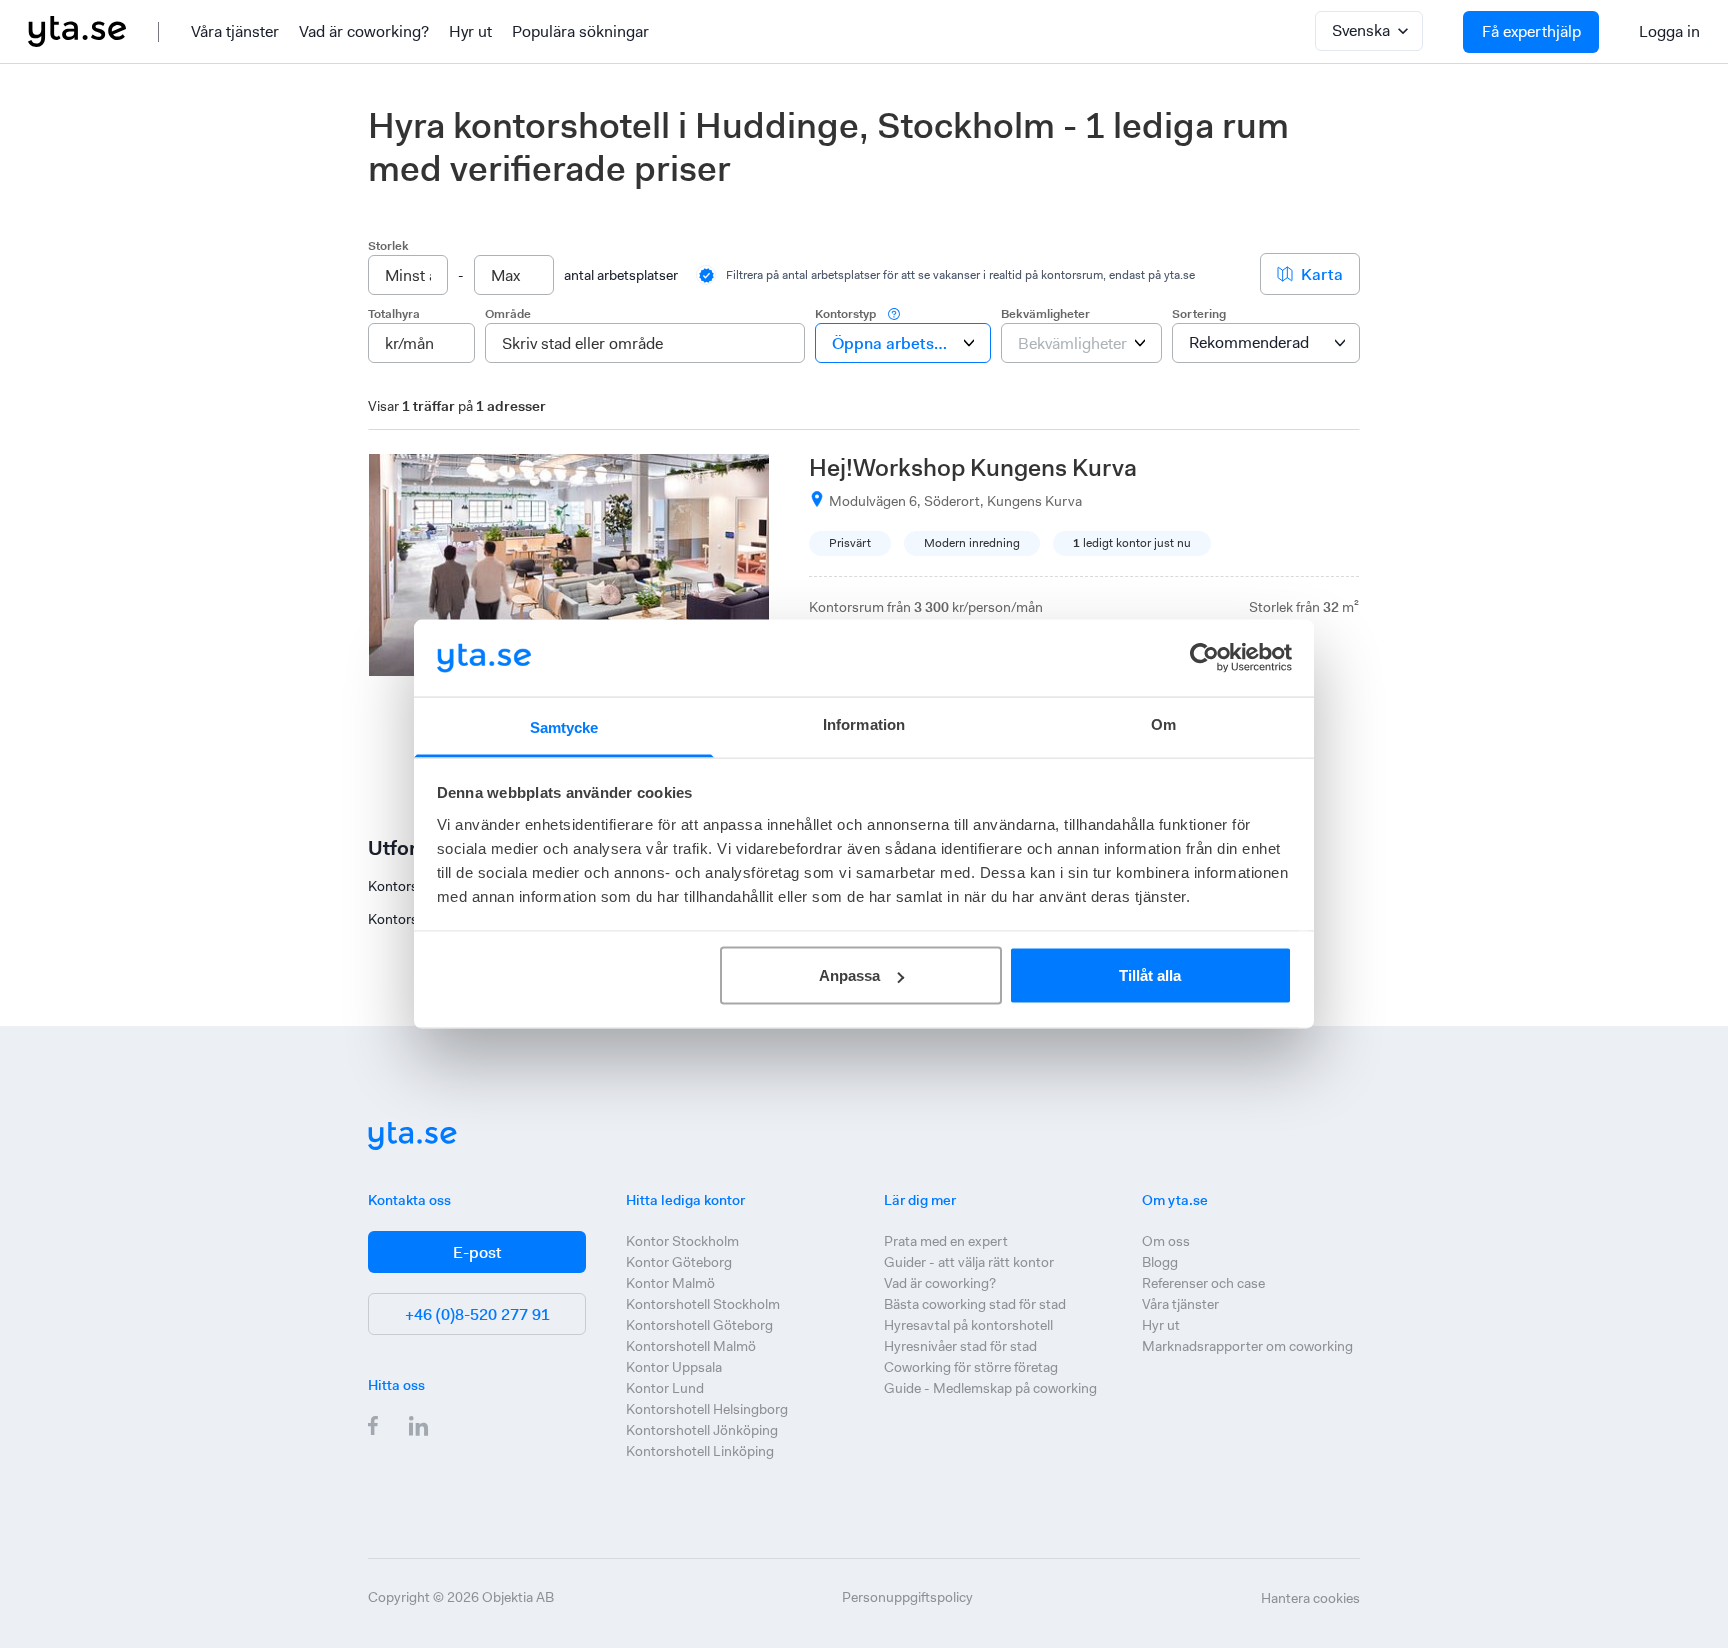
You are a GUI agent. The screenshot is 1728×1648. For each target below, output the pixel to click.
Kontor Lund (665, 1388)
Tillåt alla (1150, 975)
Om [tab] (1163, 723)
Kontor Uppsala (674, 1367)
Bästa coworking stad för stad (975, 1304)
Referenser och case (1203, 1283)
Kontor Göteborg (679, 1262)
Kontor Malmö (670, 1283)
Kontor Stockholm (682, 1241)
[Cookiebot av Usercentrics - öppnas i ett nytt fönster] (1204, 658)
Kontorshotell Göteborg (699, 1325)
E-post (477, 1252)
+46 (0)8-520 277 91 (477, 1314)
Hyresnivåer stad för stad (960, 1346)
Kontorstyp (845, 314)
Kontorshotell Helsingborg (707, 1409)
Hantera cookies (1310, 1598)
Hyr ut (470, 31)
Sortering (1199, 314)
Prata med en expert (946, 1241)
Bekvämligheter (1045, 314)
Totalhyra (394, 314)
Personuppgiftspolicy (907, 1597)
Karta (1322, 274)
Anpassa (849, 975)
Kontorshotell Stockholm (703, 1304)
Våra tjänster (235, 31)
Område (508, 314)
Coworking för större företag (971, 1367)
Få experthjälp (1531, 31)
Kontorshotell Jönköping (702, 1430)
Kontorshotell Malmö (691, 1346)
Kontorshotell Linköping (700, 1451)
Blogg (1160, 1262)
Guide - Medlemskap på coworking (990, 1388)
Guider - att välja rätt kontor (969, 1262)
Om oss (1166, 1241)
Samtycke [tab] (564, 726)
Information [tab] (864, 723)
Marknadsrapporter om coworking (1247, 1346)
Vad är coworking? (364, 31)
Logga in (1669, 31)
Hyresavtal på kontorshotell (968, 1325)
